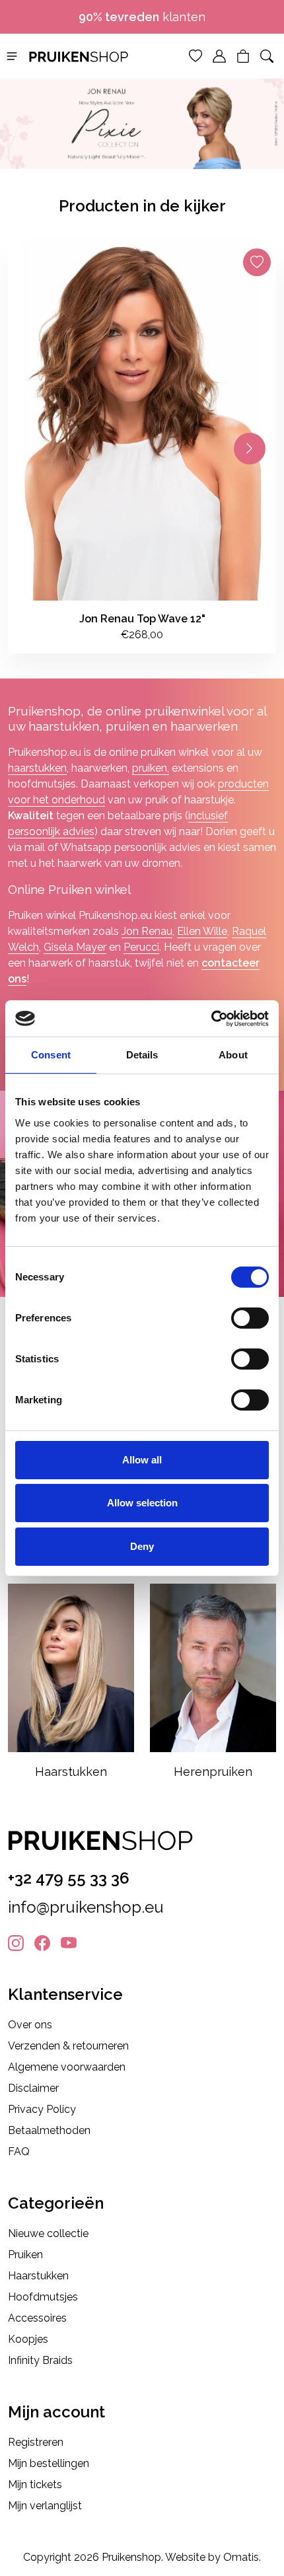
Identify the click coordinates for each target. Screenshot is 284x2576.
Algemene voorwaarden (67, 2067)
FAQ (19, 2152)
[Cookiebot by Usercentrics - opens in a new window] (211, 1019)
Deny (142, 1546)
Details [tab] (142, 1055)
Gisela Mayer (75, 947)
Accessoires (37, 2318)
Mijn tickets (35, 2484)
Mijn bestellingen (49, 2463)
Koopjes (28, 2339)
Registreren (36, 2442)
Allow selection (142, 1503)
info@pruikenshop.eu (86, 1907)
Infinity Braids (40, 2360)
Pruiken (25, 2255)
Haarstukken (38, 2276)
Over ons (30, 2025)
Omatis (241, 2557)
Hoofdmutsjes (43, 2297)
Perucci (141, 947)
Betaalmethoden (49, 2130)
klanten (142, 17)
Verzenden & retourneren (68, 2046)
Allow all (142, 1460)
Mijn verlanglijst (45, 2506)
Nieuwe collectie (48, 2233)
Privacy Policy (42, 2109)
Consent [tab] (51, 1055)
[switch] (250, 1318)
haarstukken (37, 768)
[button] (12, 55)
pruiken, (151, 768)
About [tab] (233, 1055)
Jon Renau (147, 931)
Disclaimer (33, 2088)
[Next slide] (250, 449)
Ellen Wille (202, 931)
